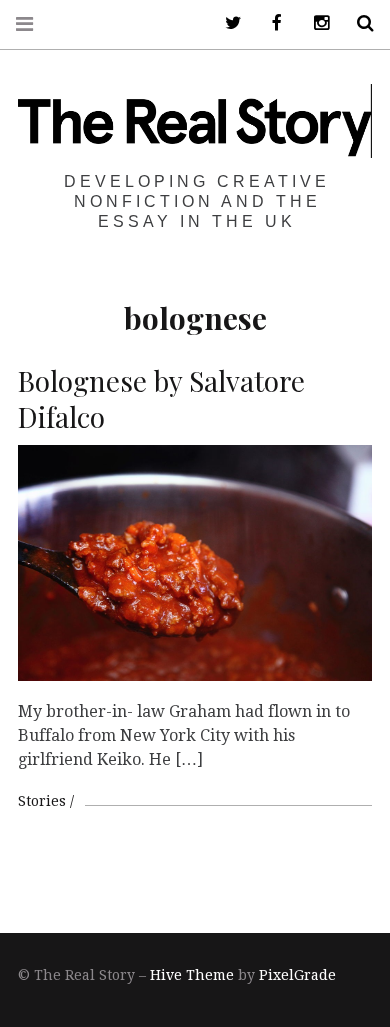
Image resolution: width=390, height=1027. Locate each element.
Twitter (226, 23)
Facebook (270, 23)
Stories (42, 801)
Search (358, 23)
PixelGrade (297, 975)
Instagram (314, 23)
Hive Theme (192, 975)
